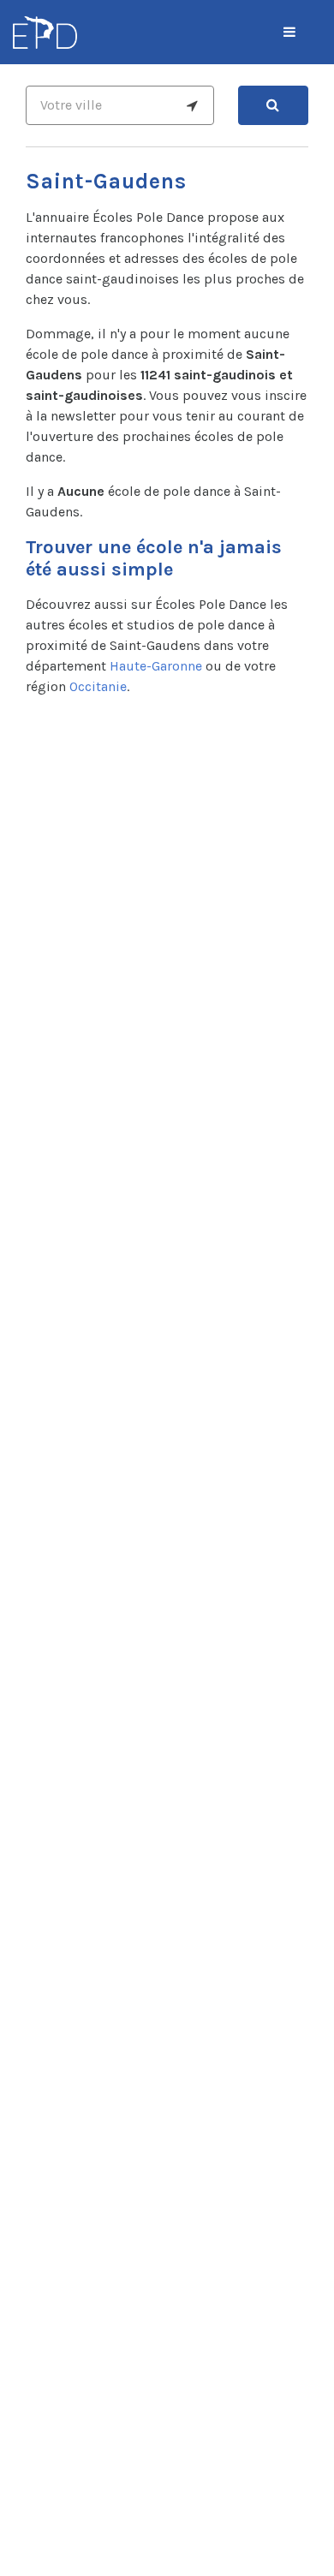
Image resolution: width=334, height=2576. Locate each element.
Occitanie (98, 686)
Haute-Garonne (156, 666)
